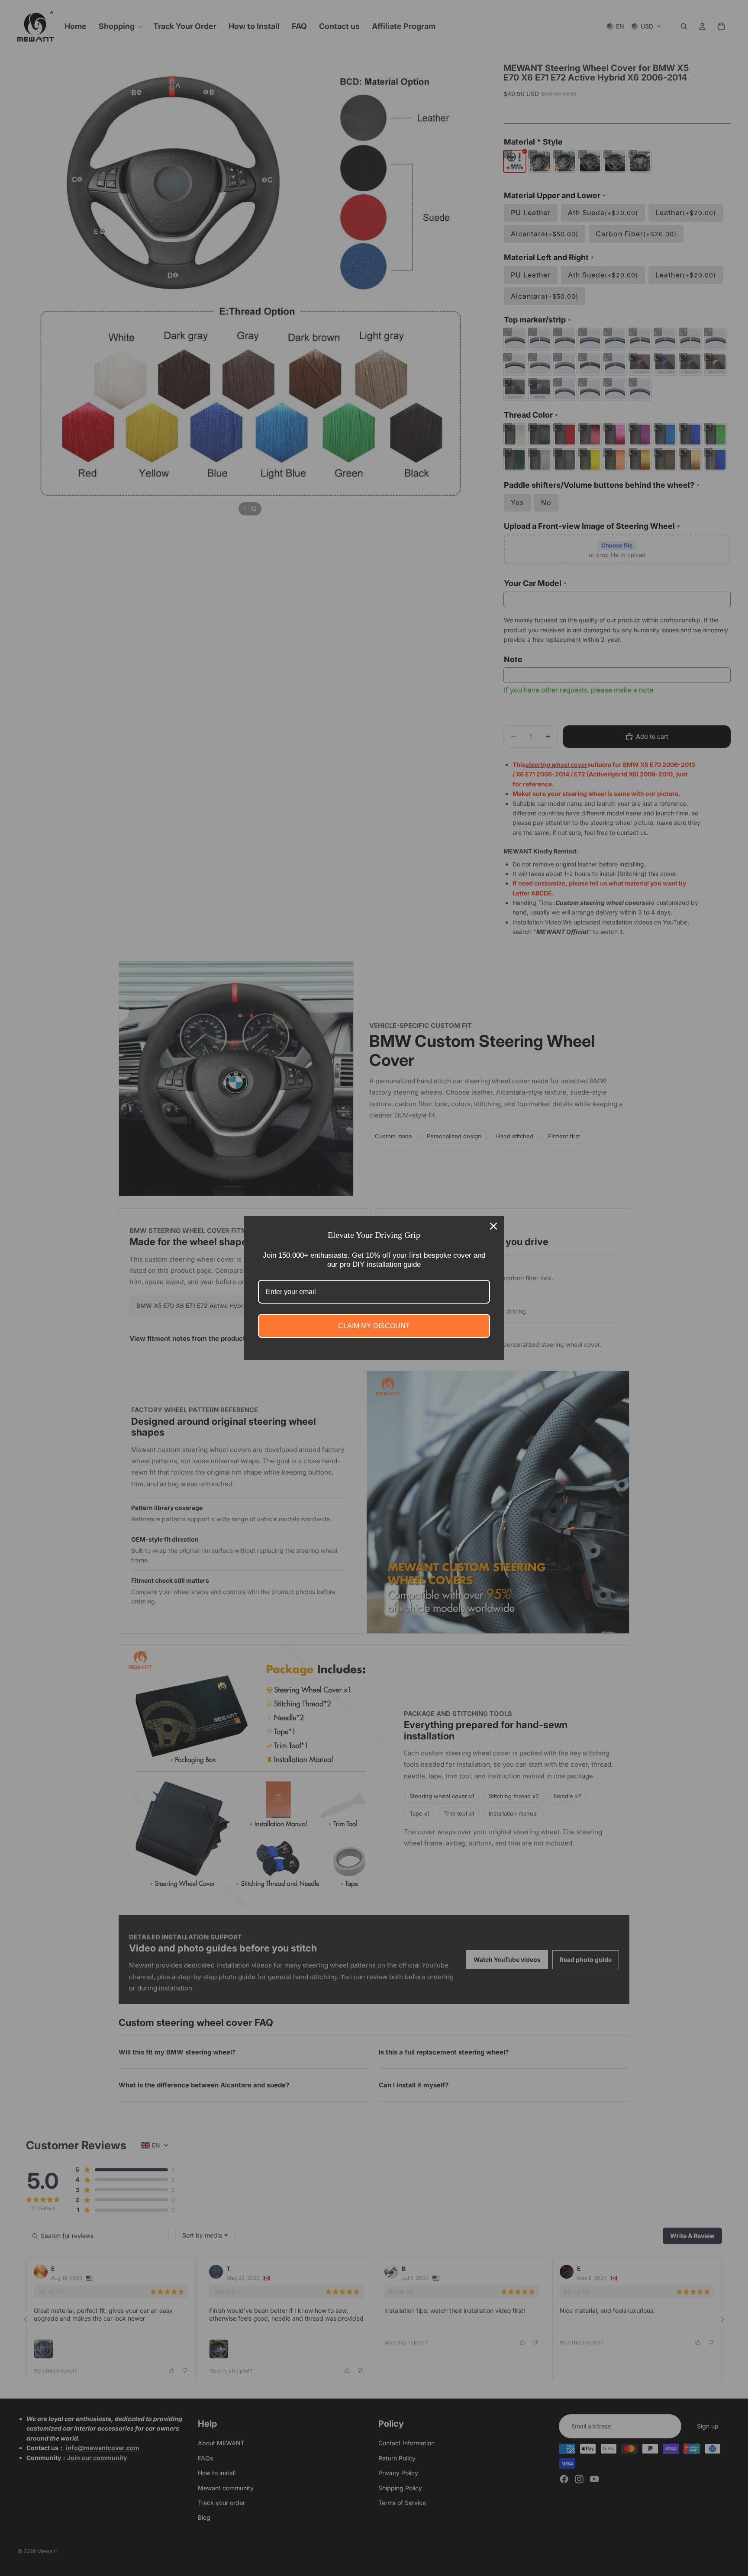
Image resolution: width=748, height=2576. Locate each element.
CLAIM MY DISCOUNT (374, 1326)
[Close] (493, 1226)
